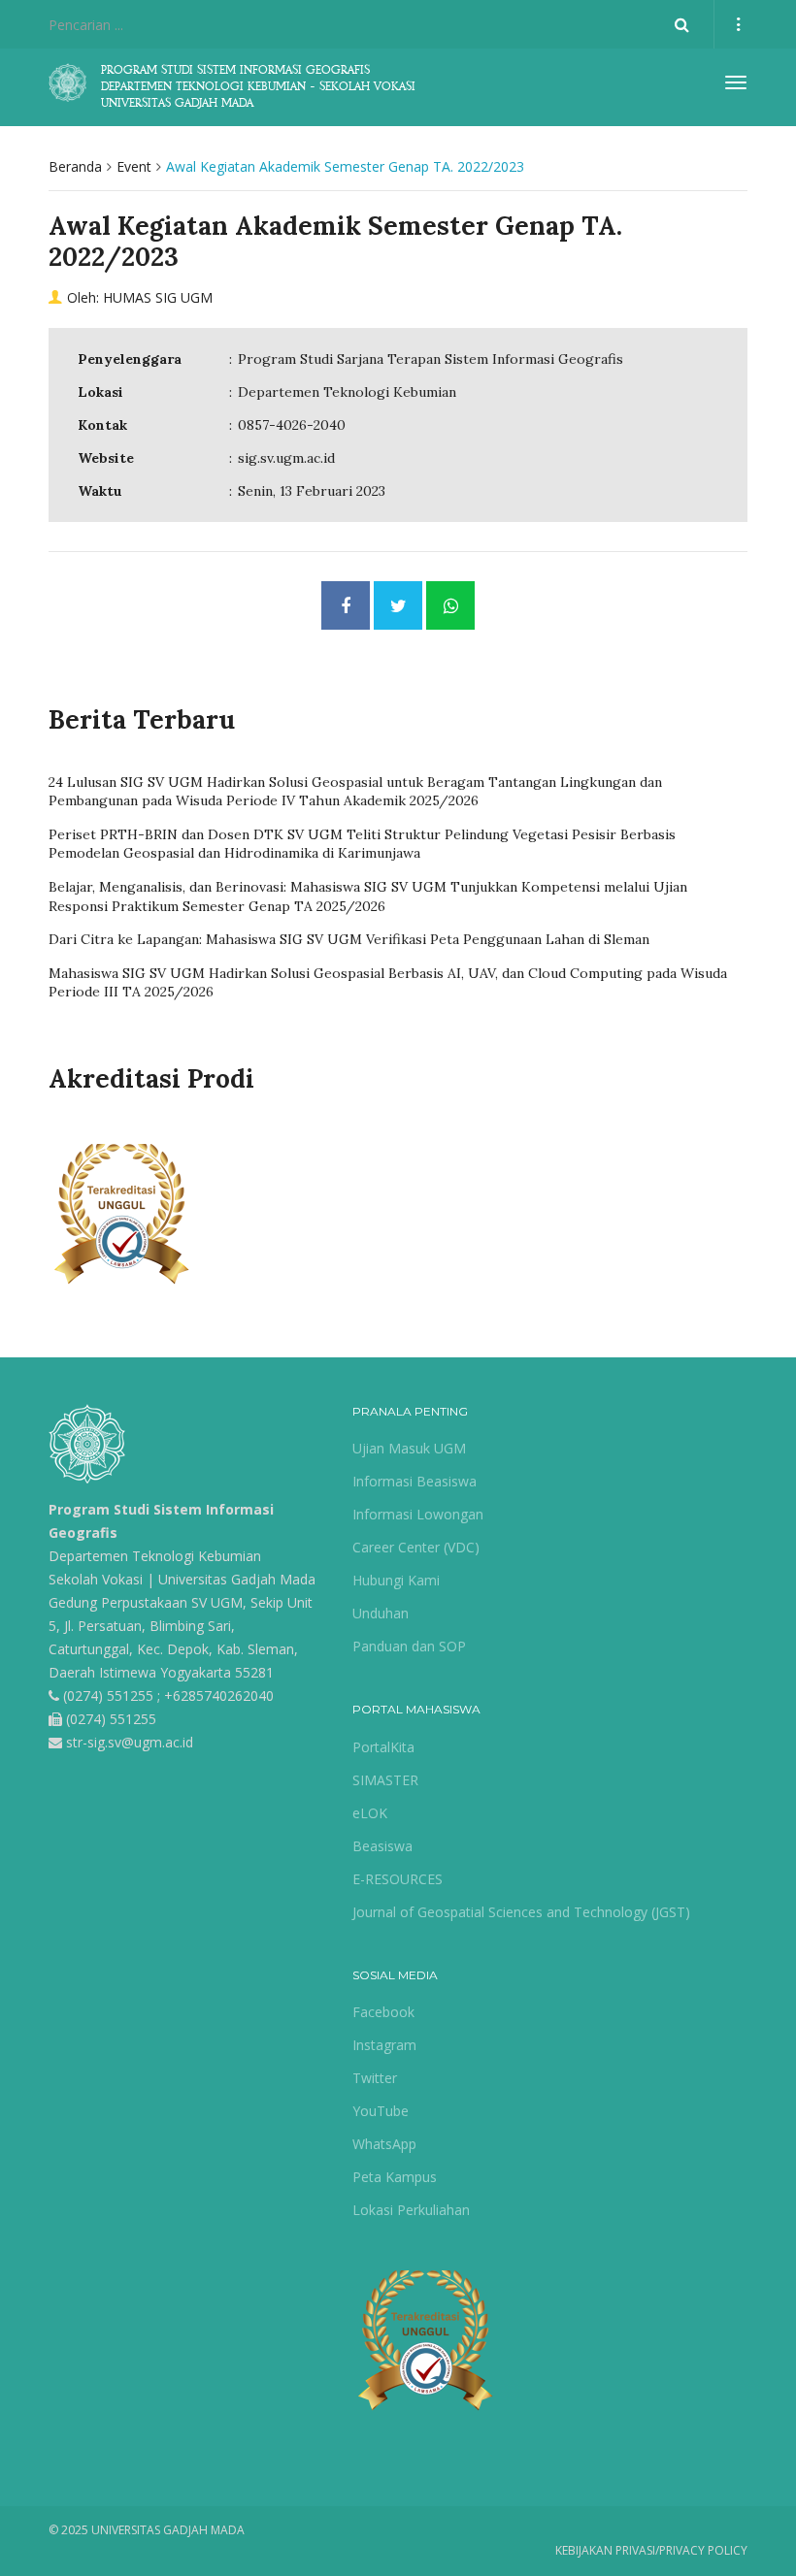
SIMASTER (385, 1780)
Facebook (383, 2012)
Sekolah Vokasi (96, 1579)
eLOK (370, 1813)
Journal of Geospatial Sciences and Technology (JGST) (521, 1912)
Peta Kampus (395, 2177)
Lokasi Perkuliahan (411, 2210)
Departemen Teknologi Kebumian (155, 1556)
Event (134, 166)
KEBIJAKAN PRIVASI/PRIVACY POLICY (651, 2550)
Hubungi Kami (396, 1580)
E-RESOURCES (398, 1879)
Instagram (384, 2045)
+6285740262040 (219, 1696)
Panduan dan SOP (409, 1646)
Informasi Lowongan (418, 1514)
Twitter (375, 2078)
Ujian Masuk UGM (409, 1448)
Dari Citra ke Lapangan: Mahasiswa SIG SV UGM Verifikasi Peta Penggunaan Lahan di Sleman (349, 939)
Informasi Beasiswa (415, 1481)
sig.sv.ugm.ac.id (286, 458)
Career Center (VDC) (416, 1547)
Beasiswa (382, 1846)
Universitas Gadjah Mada (237, 1579)
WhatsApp (384, 2144)
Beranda (75, 166)
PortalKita (383, 1747)
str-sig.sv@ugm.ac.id (130, 1742)
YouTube (381, 2111)
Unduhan (381, 1613)
